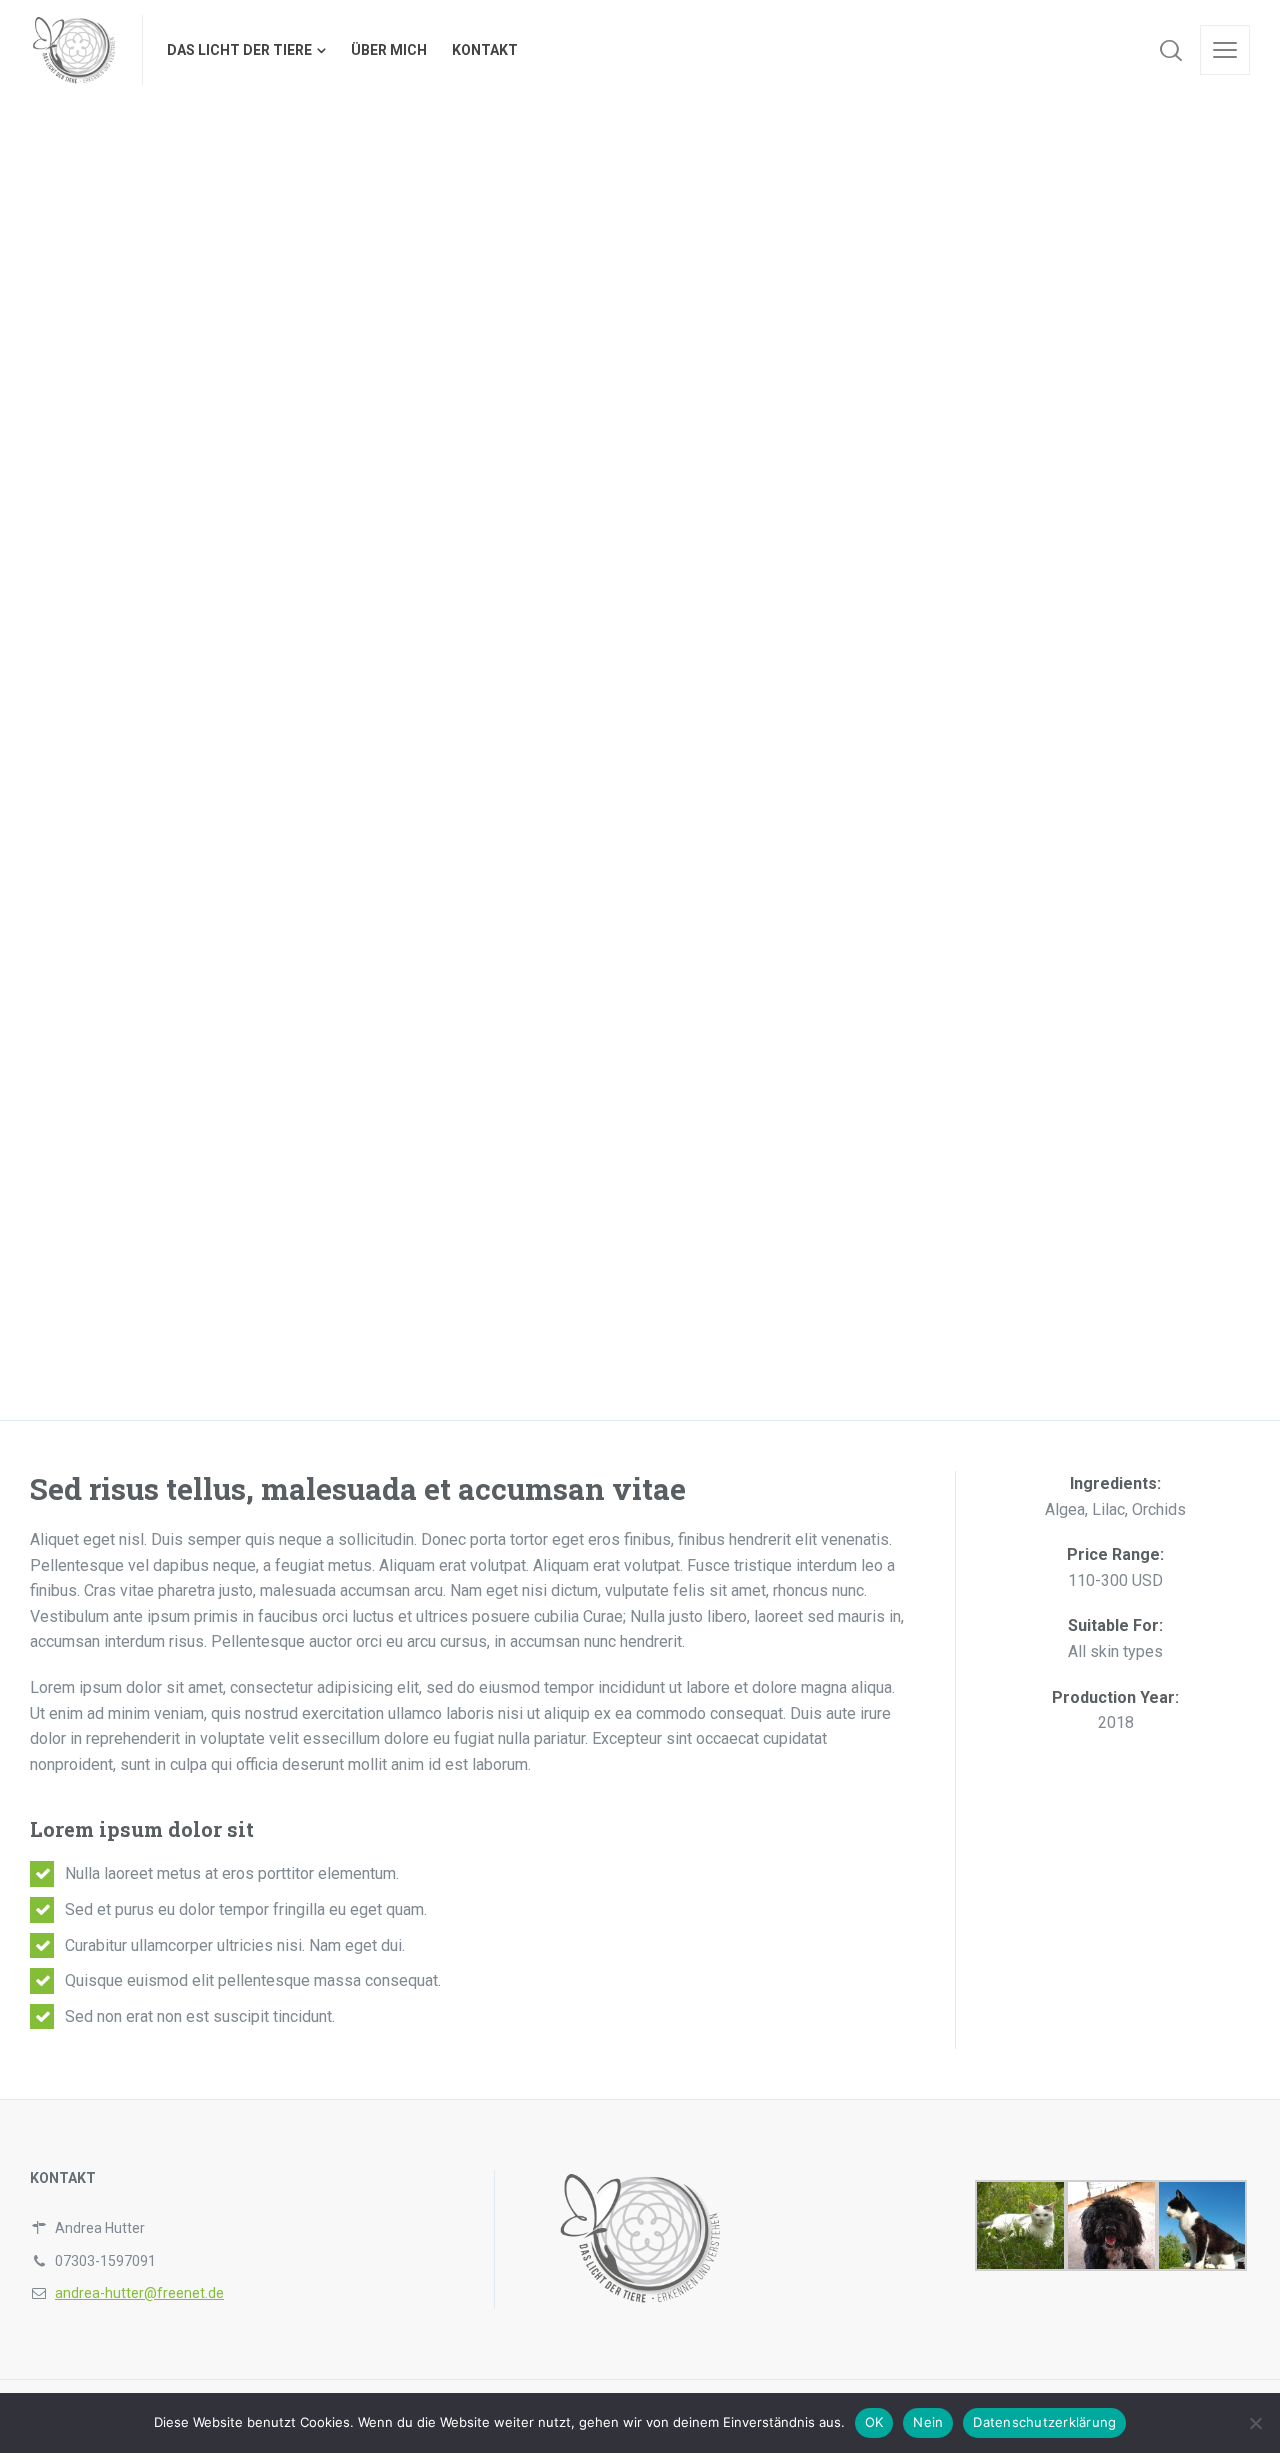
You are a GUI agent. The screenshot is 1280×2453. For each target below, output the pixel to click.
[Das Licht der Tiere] (74, 50)
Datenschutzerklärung (1044, 2422)
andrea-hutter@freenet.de (139, 2293)
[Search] (1171, 50)
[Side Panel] (1225, 50)
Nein (928, 2422)
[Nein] (1255, 2423)
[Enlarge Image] (171, 291)
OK (874, 2422)
